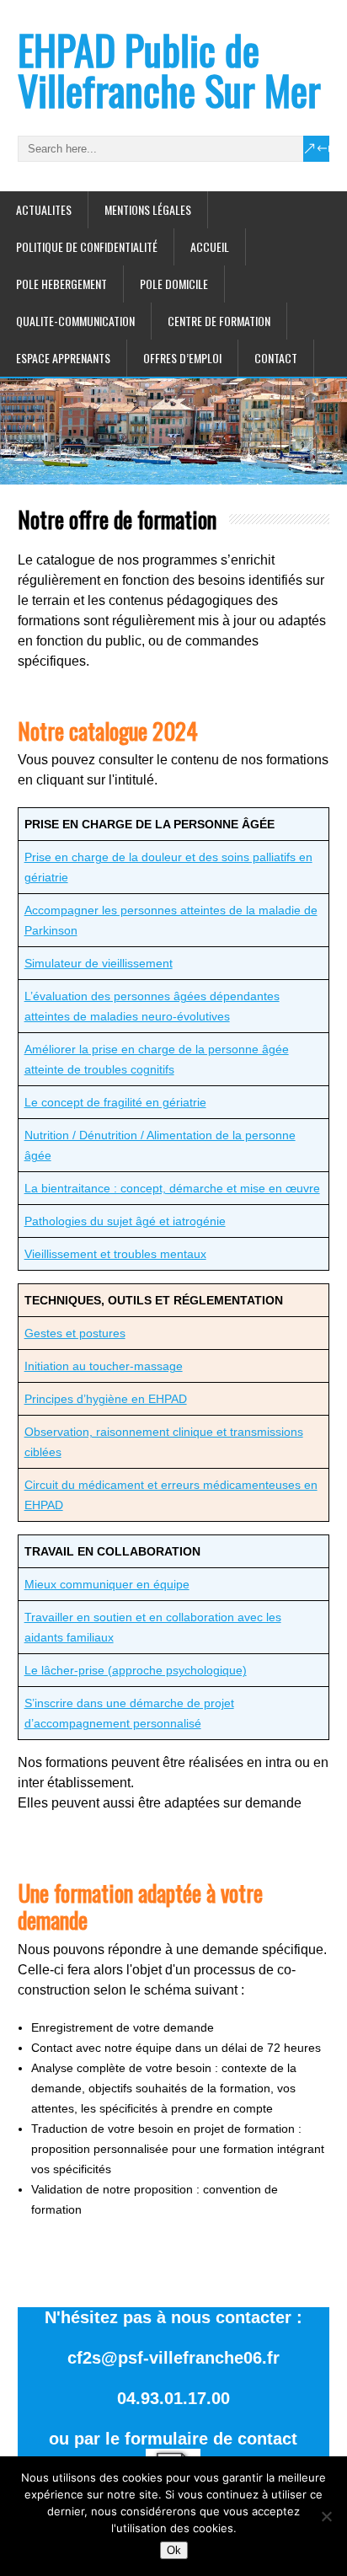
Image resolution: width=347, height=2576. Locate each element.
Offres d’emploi (182, 358)
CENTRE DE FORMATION (219, 321)
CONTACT (276, 358)
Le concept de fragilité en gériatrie (115, 1102)
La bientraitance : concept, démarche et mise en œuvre (172, 1188)
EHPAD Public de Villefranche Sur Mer (169, 70)
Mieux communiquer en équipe (107, 1584)
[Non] (326, 2516)
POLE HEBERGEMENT (61, 284)
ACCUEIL (210, 246)
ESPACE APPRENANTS (63, 358)
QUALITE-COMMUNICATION (75, 321)
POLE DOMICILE (174, 284)
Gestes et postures (75, 1333)
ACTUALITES (44, 209)
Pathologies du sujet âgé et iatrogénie (125, 1221)
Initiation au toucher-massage (104, 1366)
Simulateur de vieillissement (99, 963)
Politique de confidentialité (87, 246)
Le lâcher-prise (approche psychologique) (136, 1670)
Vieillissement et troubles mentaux (115, 1254)
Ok (174, 2550)
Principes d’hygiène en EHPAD (106, 1399)
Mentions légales (148, 209)
